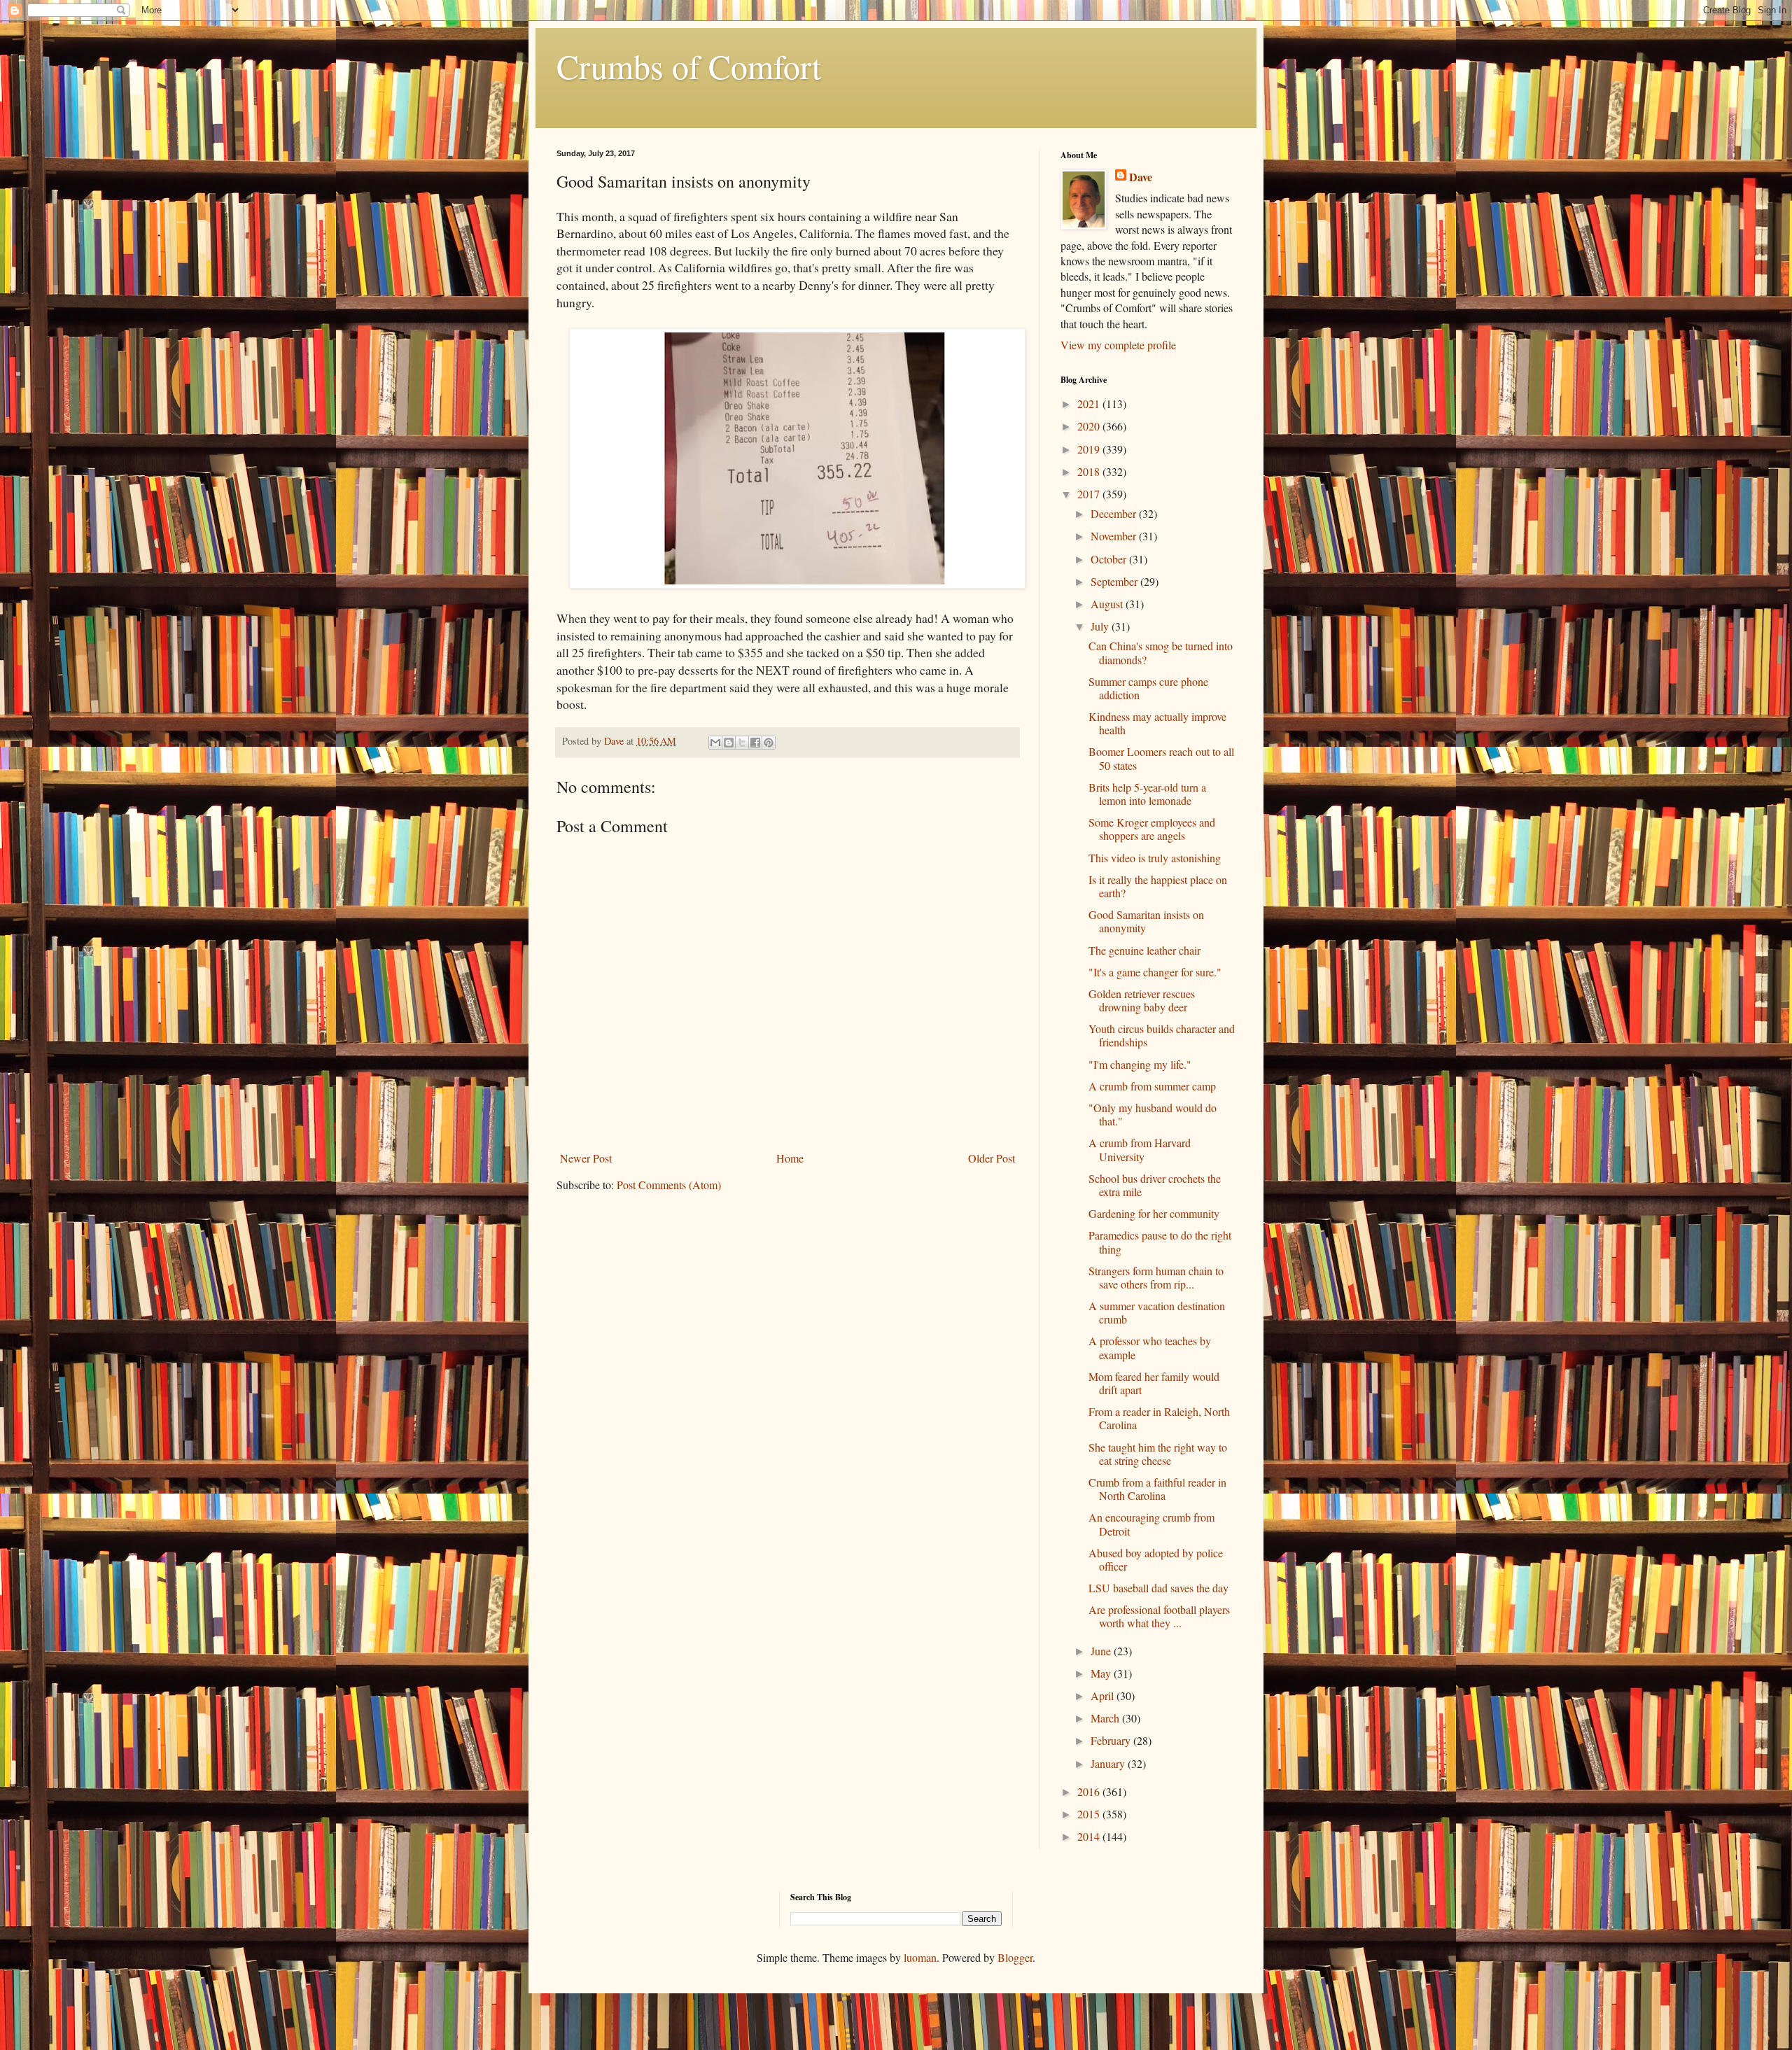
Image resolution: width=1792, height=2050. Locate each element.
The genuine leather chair (1144, 950)
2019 (1090, 449)
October (1110, 559)
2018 (1090, 471)
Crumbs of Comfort (689, 66)
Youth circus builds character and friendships (1162, 1035)
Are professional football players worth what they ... (1159, 1616)
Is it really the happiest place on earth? (1158, 886)
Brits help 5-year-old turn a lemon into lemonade (1147, 794)
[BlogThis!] (729, 743)
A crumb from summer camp (1152, 1086)
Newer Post (586, 1158)
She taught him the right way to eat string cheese (1158, 1454)
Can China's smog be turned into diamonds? (1161, 652)
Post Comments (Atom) (669, 1185)
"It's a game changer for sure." (1155, 972)
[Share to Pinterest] (769, 743)
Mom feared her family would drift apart (1154, 1383)
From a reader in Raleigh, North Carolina (1159, 1418)
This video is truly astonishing (1155, 858)
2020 (1090, 426)
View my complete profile (1118, 345)
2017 (1090, 494)
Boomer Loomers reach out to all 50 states (1161, 758)
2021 (1090, 403)
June (1102, 1651)
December (1115, 513)
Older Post (992, 1158)
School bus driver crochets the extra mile (1155, 1185)
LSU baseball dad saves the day (1158, 1588)
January (1109, 1763)
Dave (1141, 177)
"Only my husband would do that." (1153, 1114)
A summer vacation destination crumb (1157, 1312)
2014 (1090, 1836)
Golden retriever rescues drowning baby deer (1142, 1000)
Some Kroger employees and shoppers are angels (1152, 829)
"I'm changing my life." (1140, 1064)
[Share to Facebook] (755, 743)
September (1115, 581)
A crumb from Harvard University (1140, 1149)
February (1112, 1740)
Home (790, 1158)
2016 (1090, 1791)
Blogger (1015, 1957)
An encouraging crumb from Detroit (1151, 1524)
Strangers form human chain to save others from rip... (1156, 1277)
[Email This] (715, 743)
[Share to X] (742, 743)
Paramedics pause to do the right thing (1160, 1242)
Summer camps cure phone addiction (1148, 688)
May (1102, 1673)
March (1106, 1718)
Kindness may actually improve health (1157, 723)
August (1108, 604)
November (1115, 536)
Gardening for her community (1154, 1213)
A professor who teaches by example (1150, 1347)
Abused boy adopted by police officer (1156, 1559)
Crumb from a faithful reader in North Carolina (1157, 1489)
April (1104, 1696)
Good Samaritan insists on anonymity (1146, 921)
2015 (1090, 1814)
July (1101, 626)
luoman (920, 1957)
